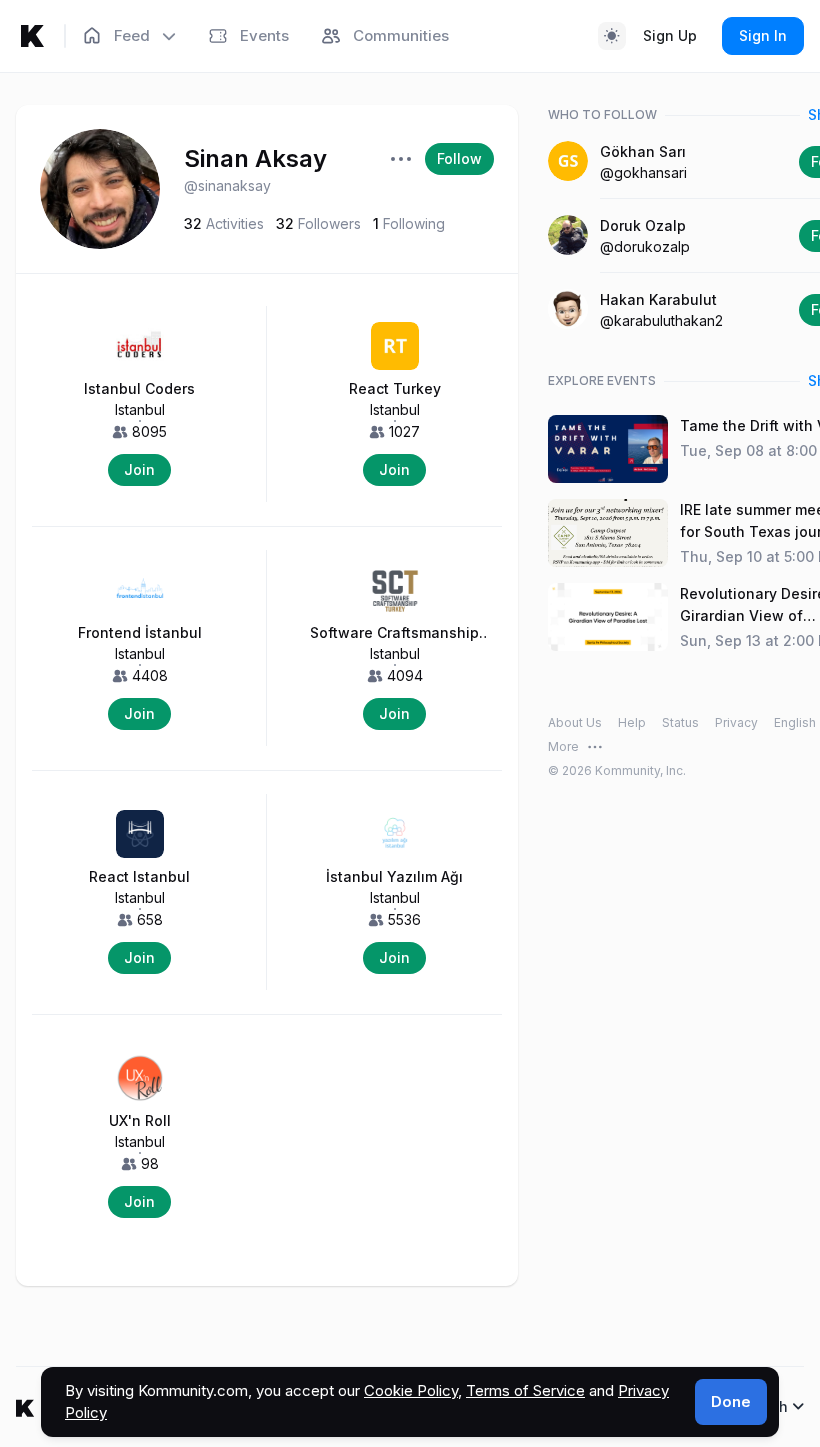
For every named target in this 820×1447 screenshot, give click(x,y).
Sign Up (670, 35)
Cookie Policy (411, 1390)
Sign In (763, 35)
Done (731, 1401)
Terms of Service (525, 1390)
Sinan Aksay (255, 158)
